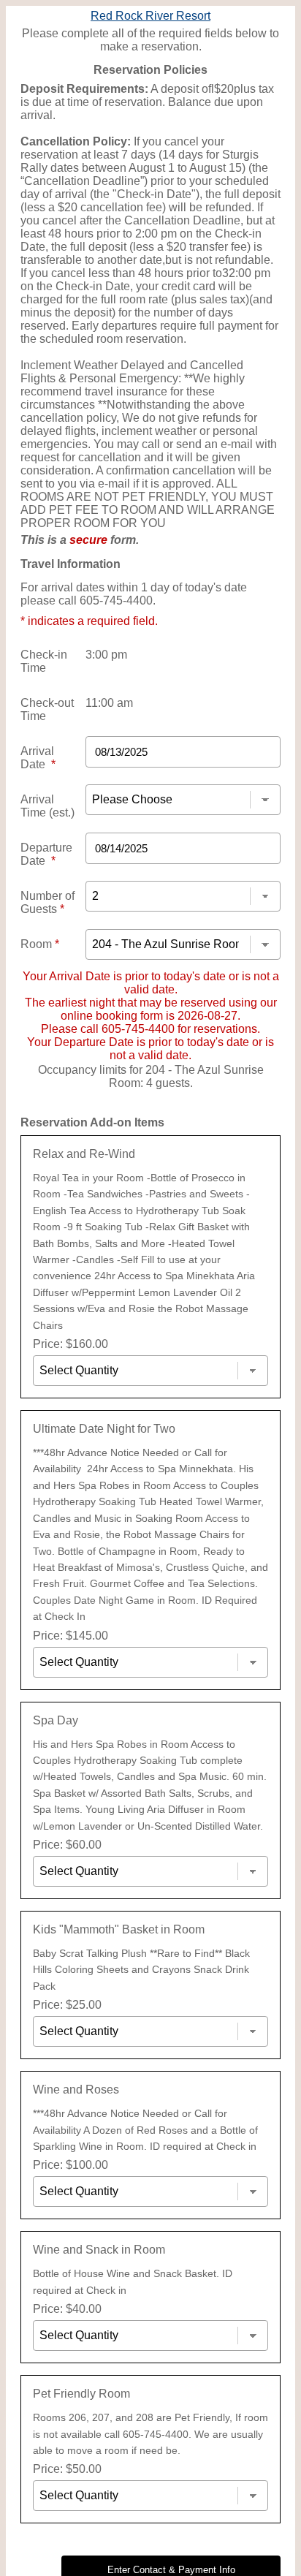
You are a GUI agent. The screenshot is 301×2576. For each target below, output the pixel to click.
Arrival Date (38, 758)
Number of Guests (47, 902)
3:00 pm (106, 655)
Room (40, 944)
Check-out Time (47, 709)
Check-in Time (44, 661)
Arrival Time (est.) (47, 806)
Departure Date (46, 854)
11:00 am (109, 703)
